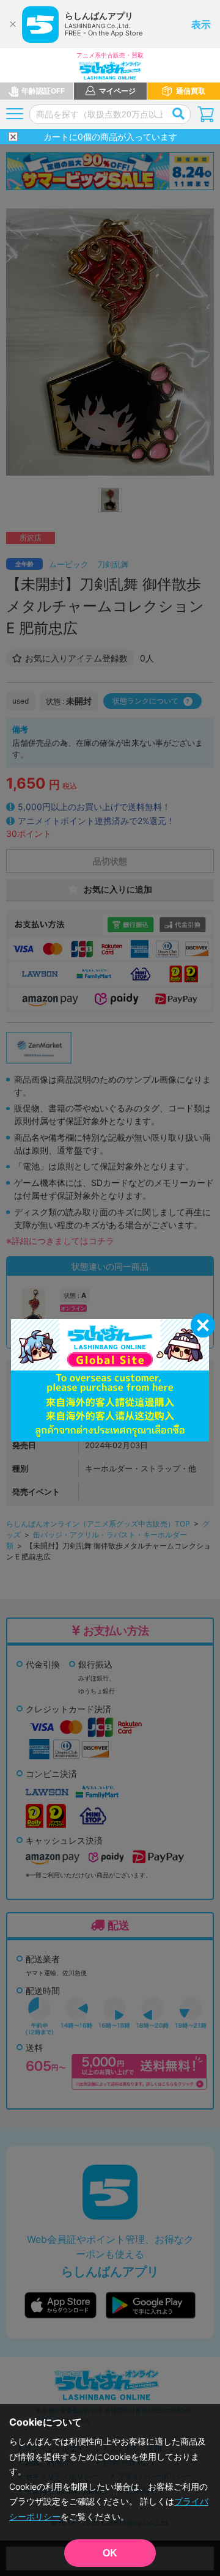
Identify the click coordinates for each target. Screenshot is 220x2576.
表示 (201, 24)
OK (110, 2553)
